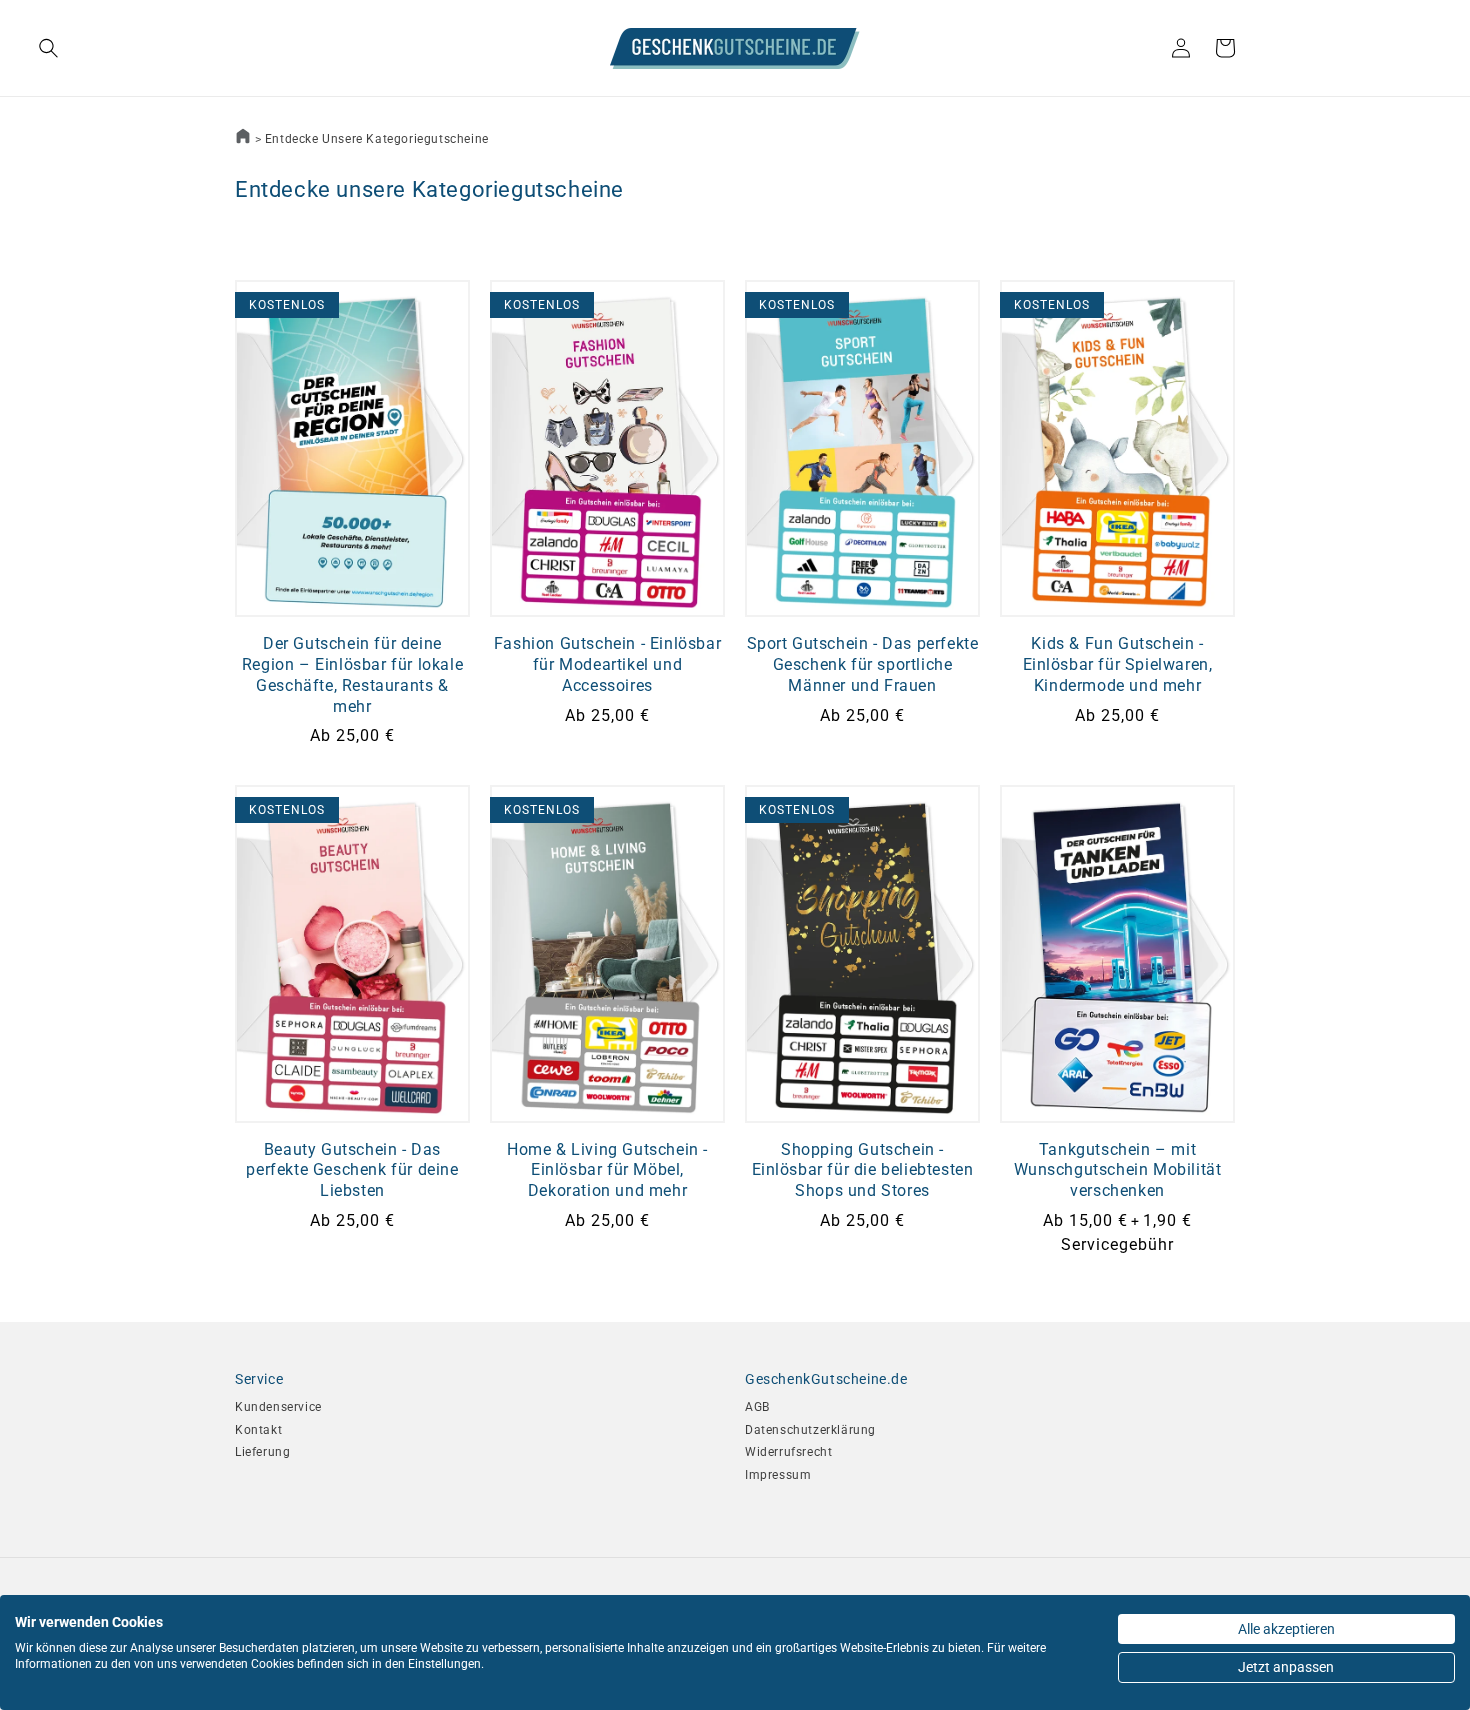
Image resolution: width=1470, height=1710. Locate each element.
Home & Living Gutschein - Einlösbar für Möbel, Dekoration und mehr (607, 1170)
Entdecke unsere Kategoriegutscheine (377, 139)
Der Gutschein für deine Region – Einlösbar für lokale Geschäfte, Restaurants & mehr (352, 674)
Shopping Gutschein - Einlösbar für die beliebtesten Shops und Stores (863, 1170)
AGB (757, 1407)
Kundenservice (278, 1407)
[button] (127, 48)
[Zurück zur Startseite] (243, 139)
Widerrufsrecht (788, 1452)
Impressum (778, 1475)
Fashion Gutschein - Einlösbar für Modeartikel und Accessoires (607, 664)
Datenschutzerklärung (810, 1430)
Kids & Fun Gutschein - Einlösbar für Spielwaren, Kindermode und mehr (1118, 664)
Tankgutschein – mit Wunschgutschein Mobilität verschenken (1118, 1170)
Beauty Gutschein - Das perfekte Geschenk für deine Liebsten (352, 1170)
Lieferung (262, 1452)
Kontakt (258, 1430)
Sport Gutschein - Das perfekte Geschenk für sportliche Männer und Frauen (863, 664)
